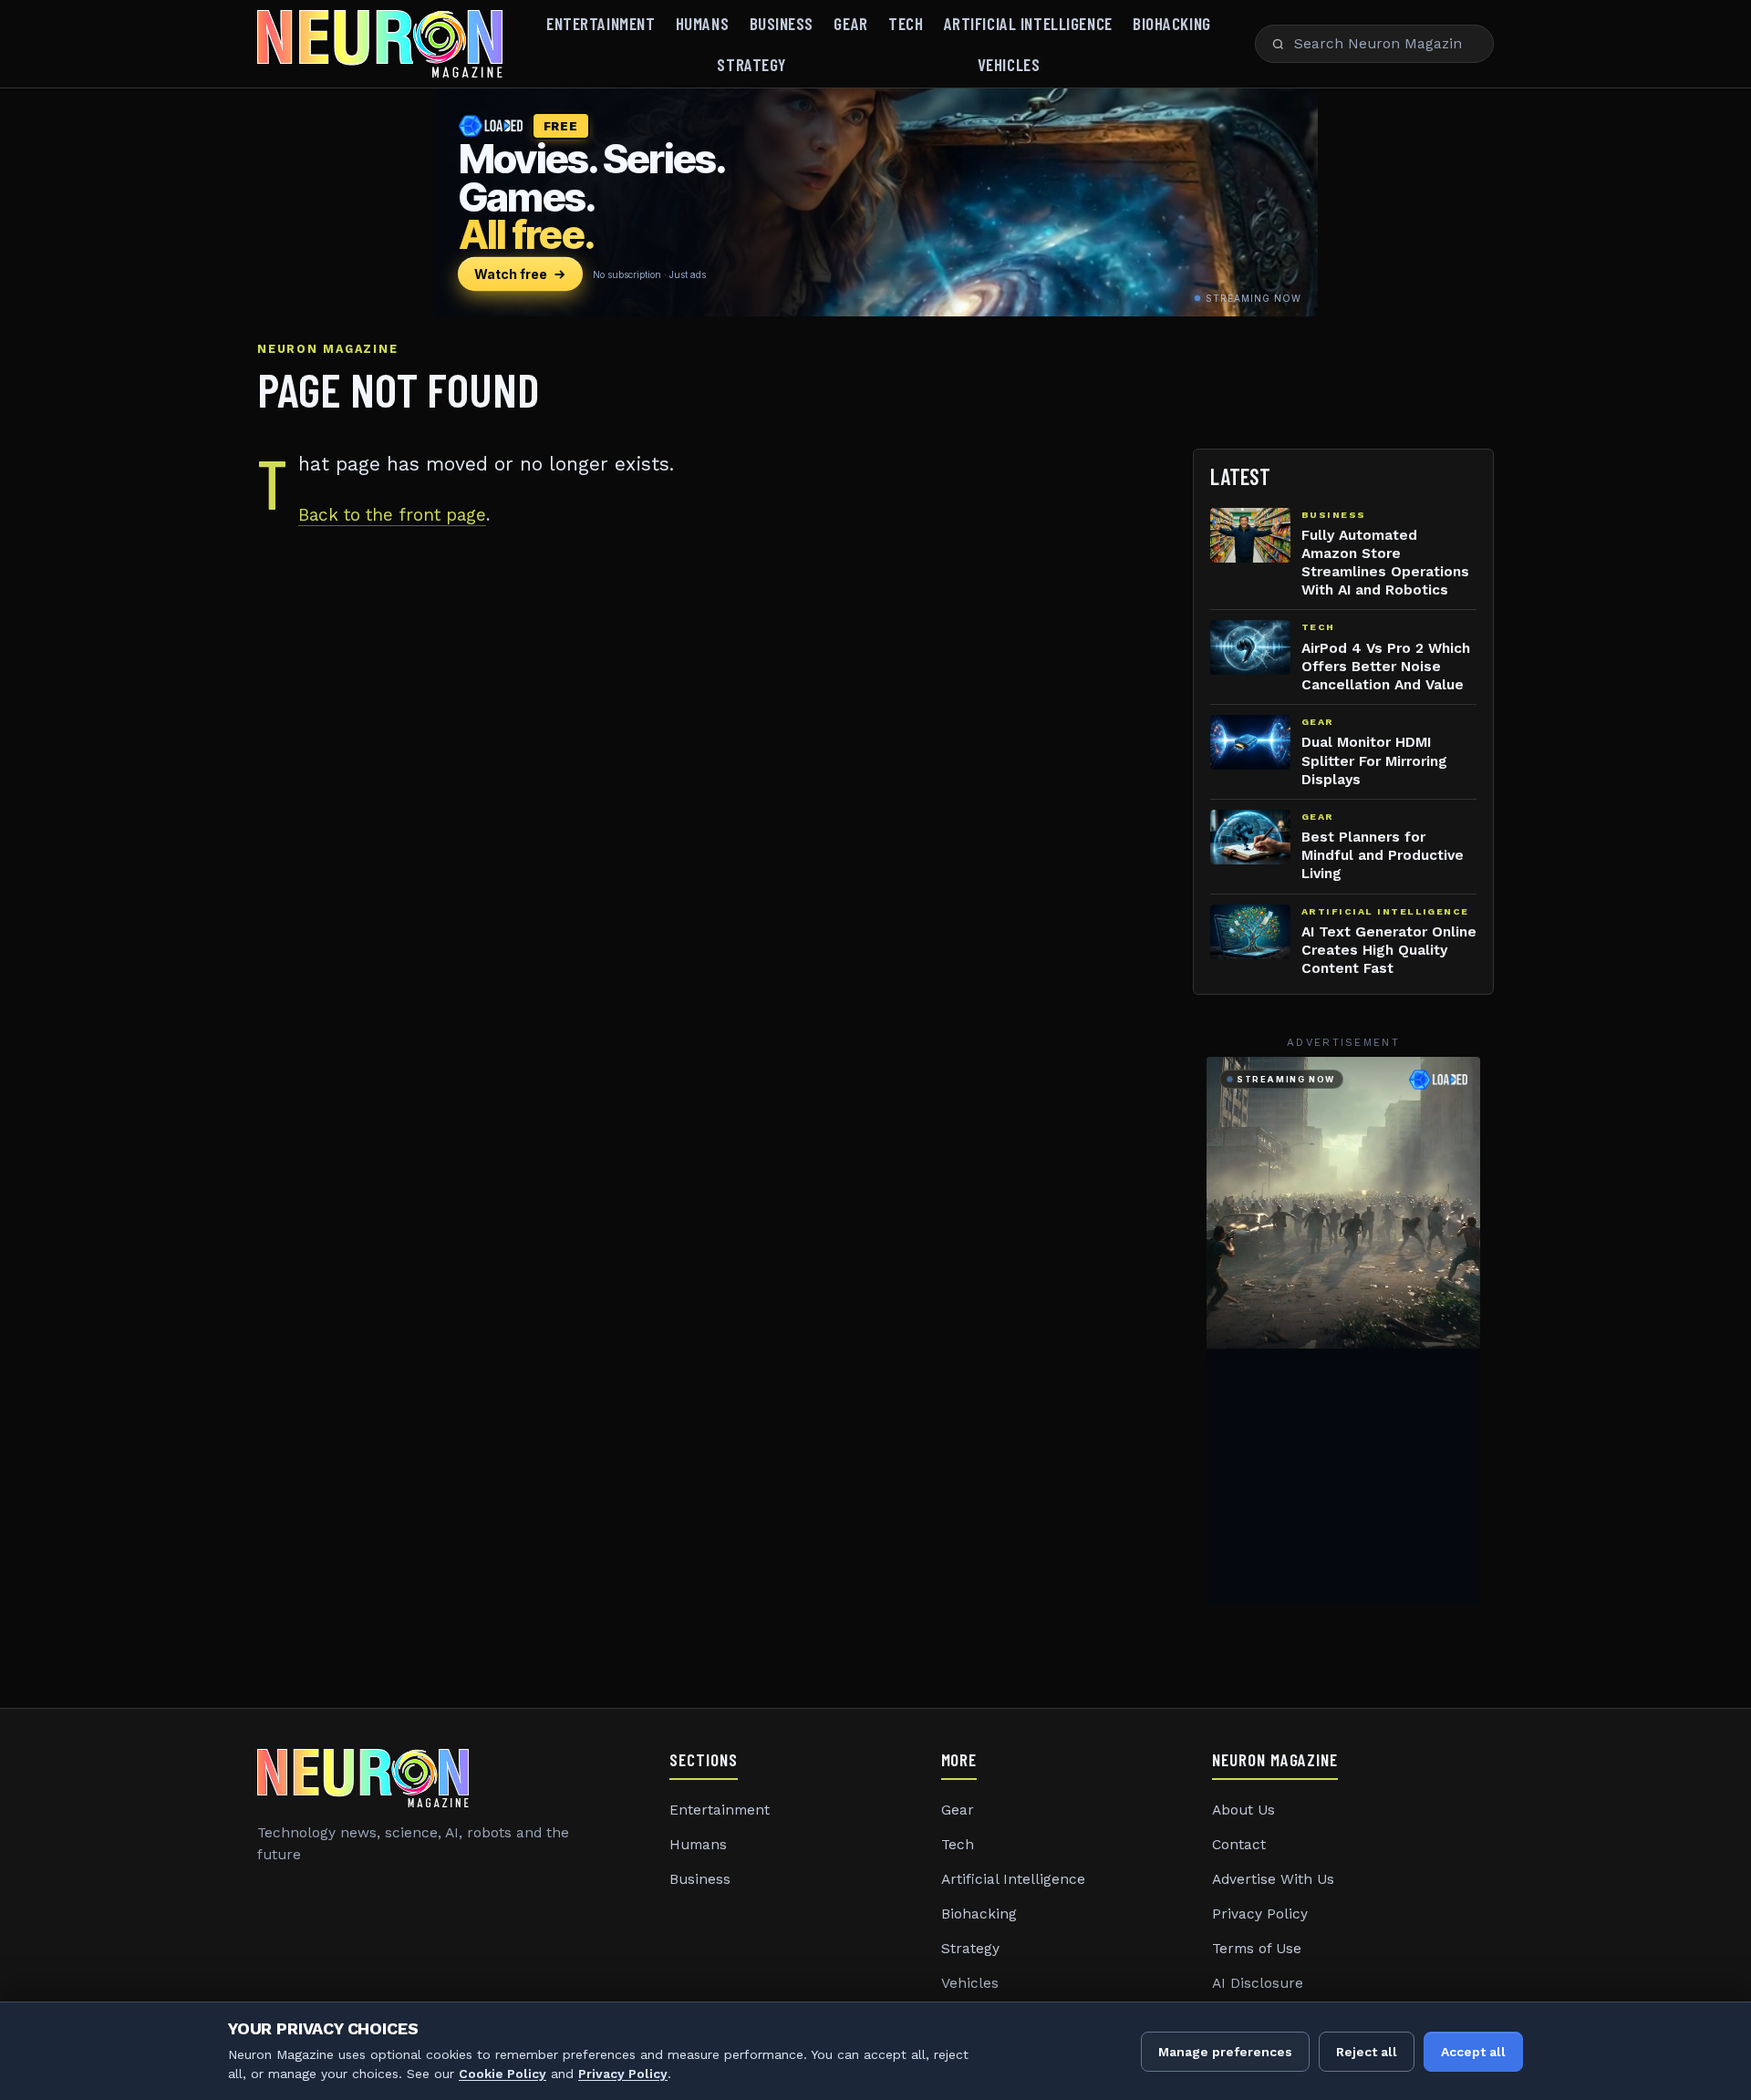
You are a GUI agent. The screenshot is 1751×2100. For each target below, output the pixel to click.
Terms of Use (1257, 1949)
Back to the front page (392, 515)
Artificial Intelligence (1028, 23)
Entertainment (601, 23)
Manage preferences (1225, 2052)
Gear (850, 23)
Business (782, 23)
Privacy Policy (1260, 1914)
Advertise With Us (1273, 1879)
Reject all (1367, 2052)
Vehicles (1009, 64)
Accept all (1473, 2052)
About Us (1243, 1810)
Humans (702, 23)
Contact (1239, 1845)
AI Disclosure (1258, 1983)
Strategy (751, 64)
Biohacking (1172, 23)
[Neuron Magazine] (380, 44)
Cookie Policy (503, 2074)
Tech (906, 23)
